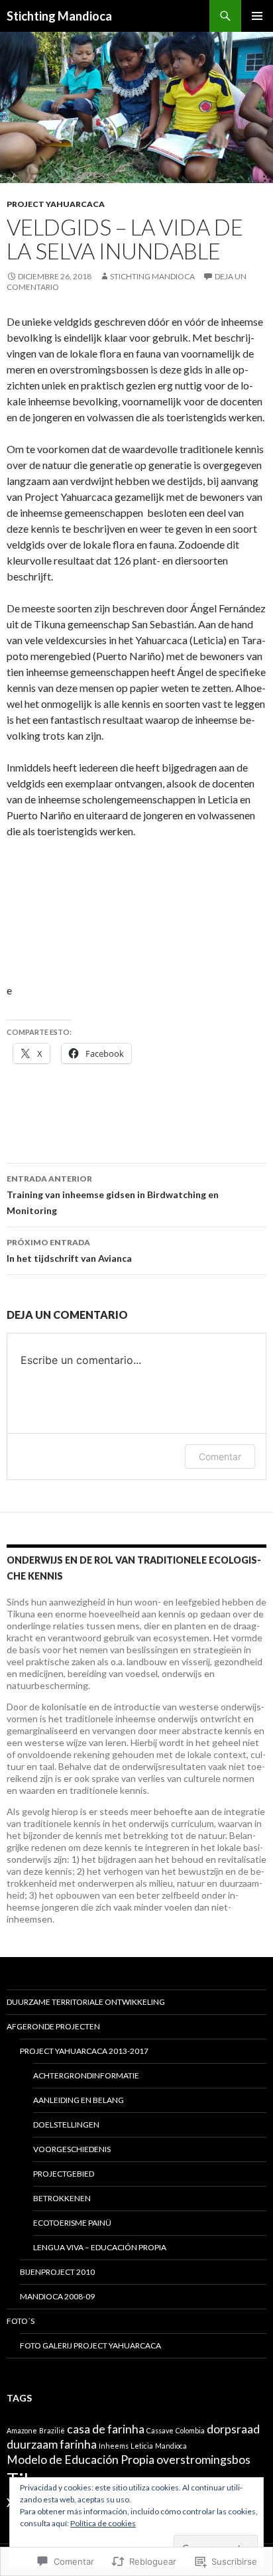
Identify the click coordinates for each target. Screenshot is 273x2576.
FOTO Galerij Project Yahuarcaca (90, 2345)
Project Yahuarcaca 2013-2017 (84, 2051)
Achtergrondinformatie (86, 2075)
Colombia (190, 2430)
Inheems (114, 2446)
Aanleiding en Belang (79, 2100)
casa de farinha (106, 2429)
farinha (78, 2444)
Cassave (160, 2430)
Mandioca (171, 2446)
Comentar (220, 1457)
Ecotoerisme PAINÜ (72, 2223)
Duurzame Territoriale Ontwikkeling (86, 2002)
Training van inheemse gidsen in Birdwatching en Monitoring (113, 1195)
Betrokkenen (62, 2198)
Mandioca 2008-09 (57, 2296)
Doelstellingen (66, 2125)
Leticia (142, 2446)
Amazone (22, 2430)
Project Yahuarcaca (56, 204)
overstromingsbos (203, 2460)
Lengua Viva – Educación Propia (100, 2247)
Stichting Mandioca (59, 16)
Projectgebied (64, 2174)
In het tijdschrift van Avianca (69, 1251)
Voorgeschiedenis (72, 2149)
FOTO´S (21, 2321)
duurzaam (32, 2444)
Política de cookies (103, 2523)
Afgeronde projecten (53, 2026)
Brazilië (52, 2430)
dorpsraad (233, 2429)
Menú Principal (257, 16)
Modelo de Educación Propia (81, 2460)
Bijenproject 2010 (57, 2272)
